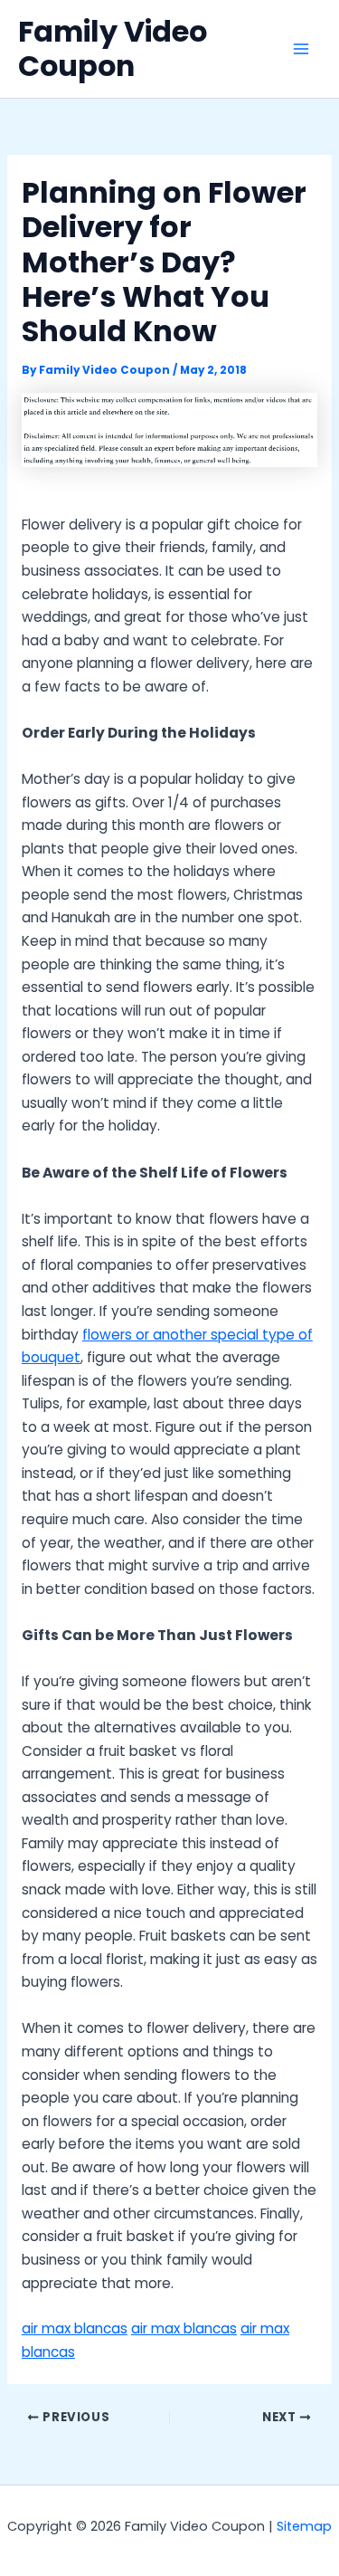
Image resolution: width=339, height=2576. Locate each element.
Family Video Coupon (113, 48)
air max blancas (75, 2328)
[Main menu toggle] (301, 48)
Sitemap (304, 2526)
